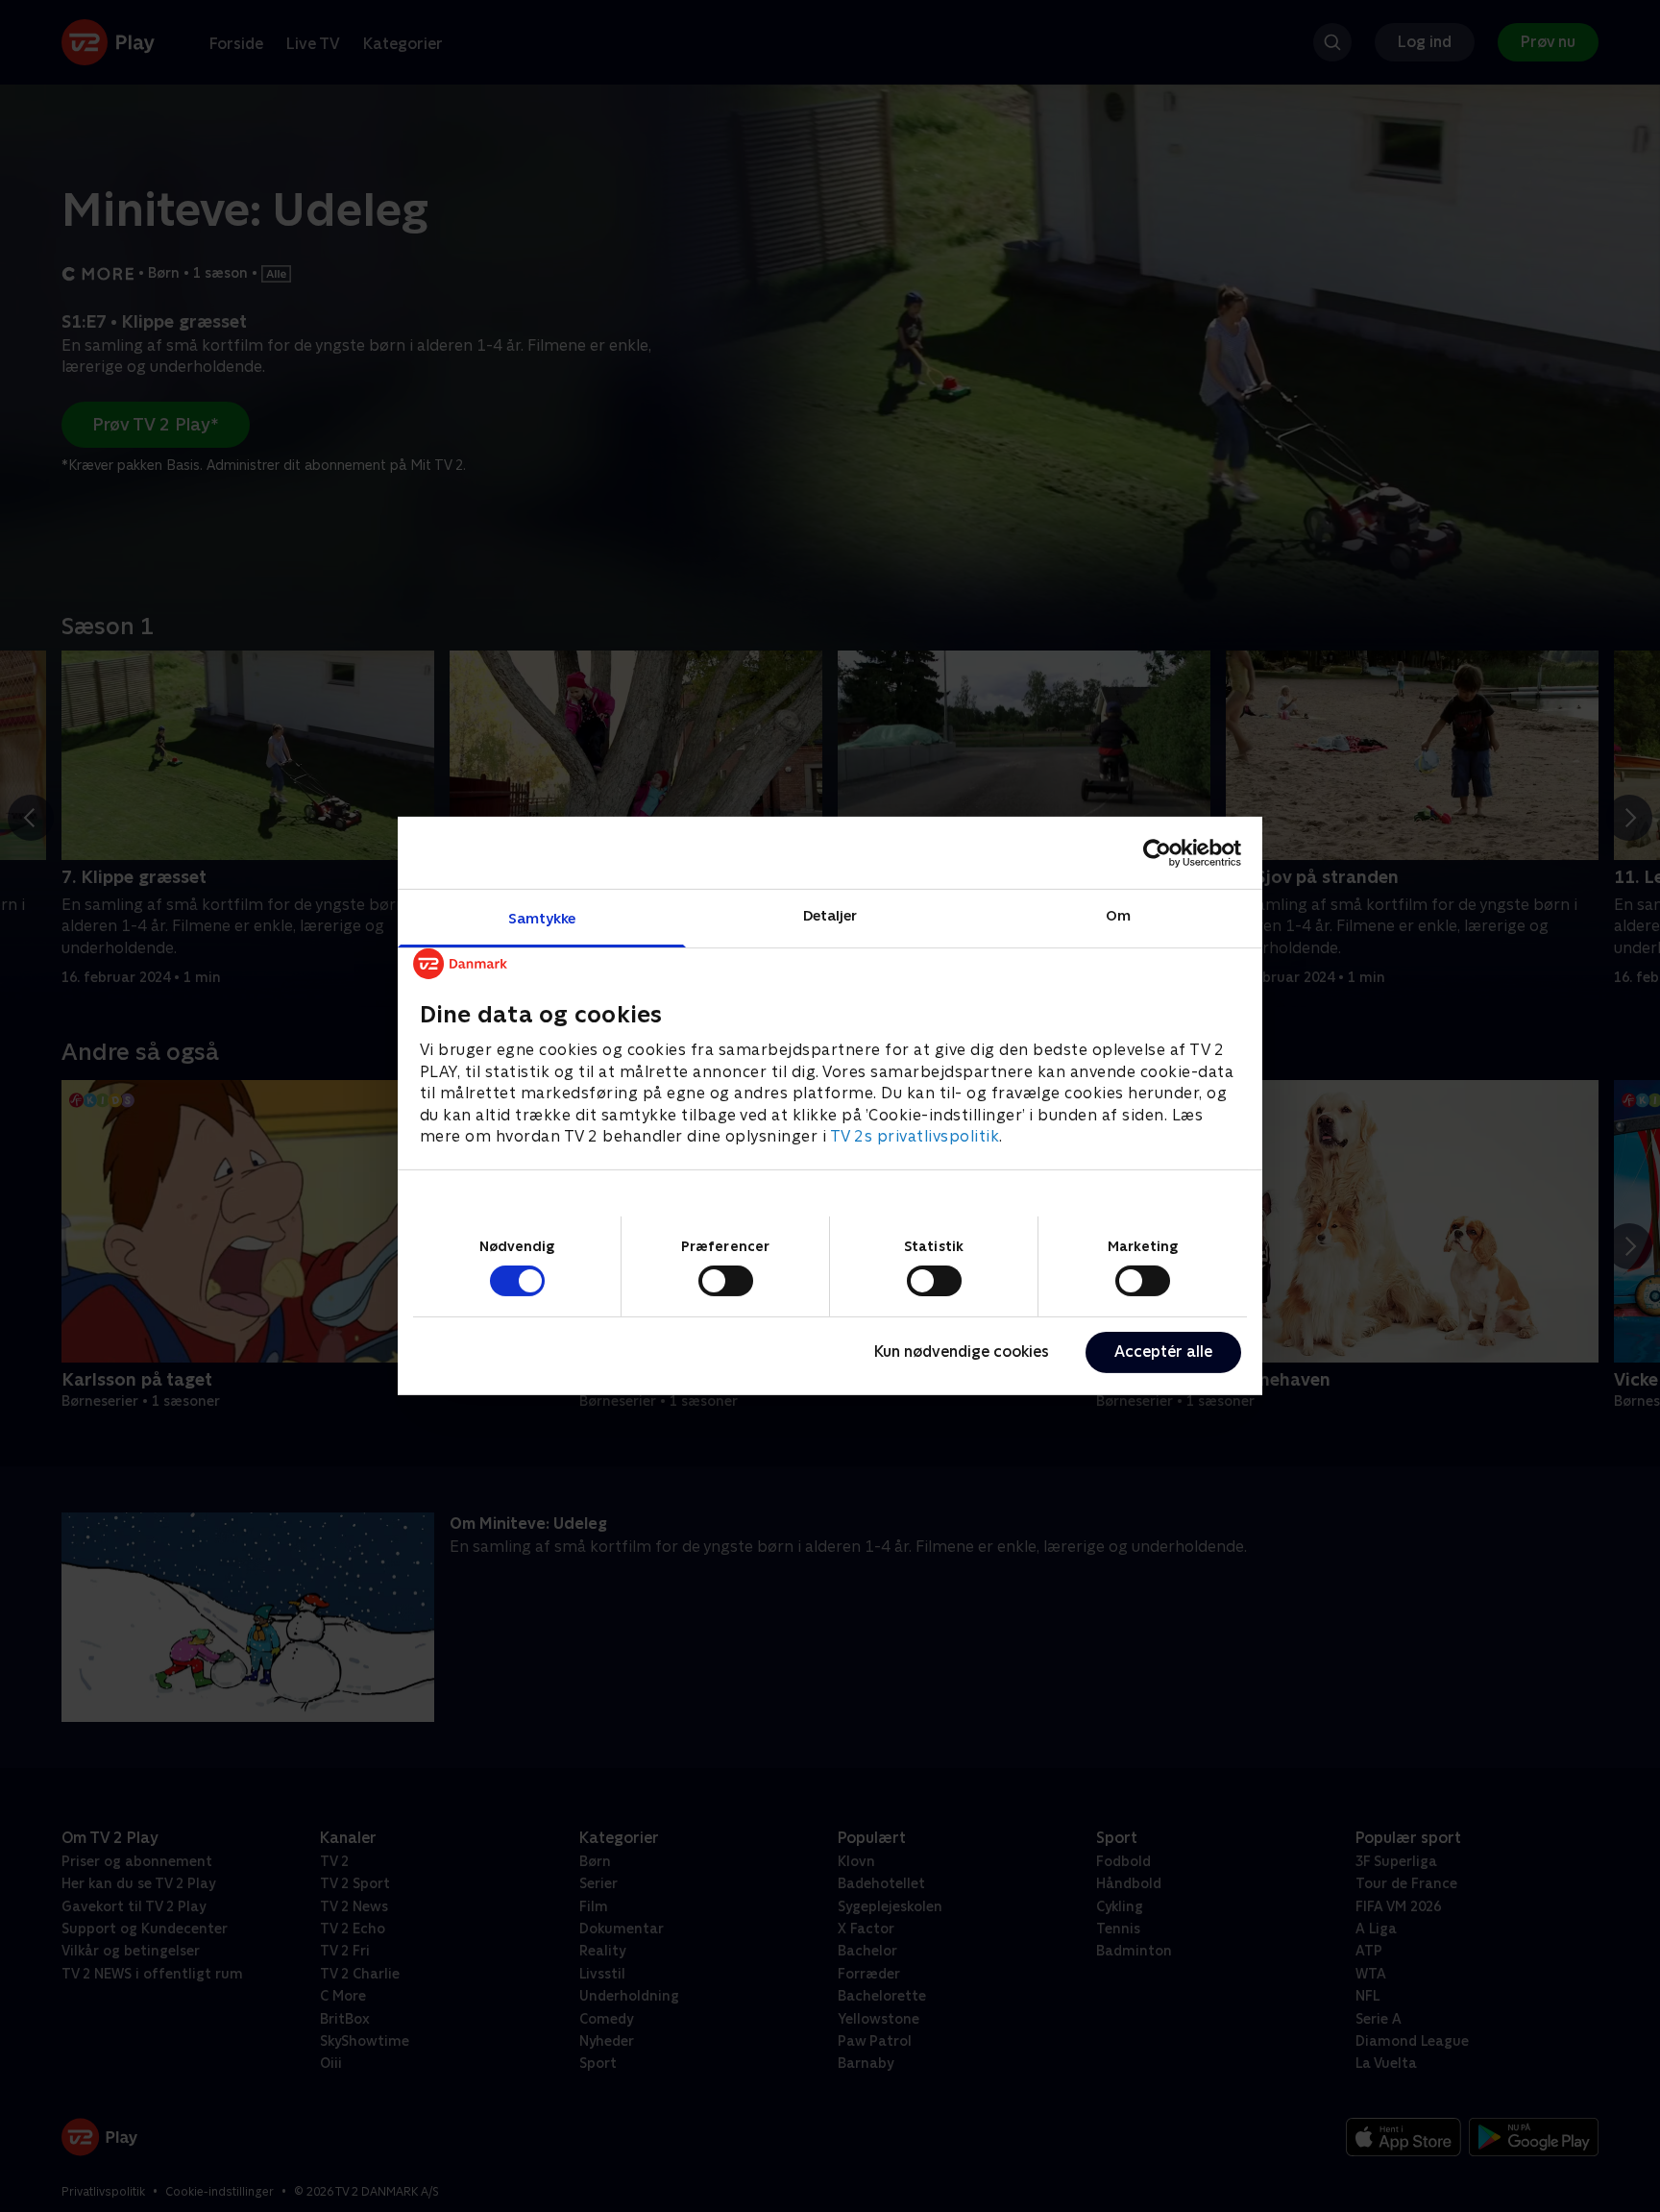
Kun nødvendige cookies (962, 1352)
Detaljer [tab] (830, 915)
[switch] (726, 1281)
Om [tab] (1118, 915)
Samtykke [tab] (542, 918)
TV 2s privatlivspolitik (915, 1136)
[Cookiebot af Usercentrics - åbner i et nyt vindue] (1157, 852)
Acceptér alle (1163, 1352)
